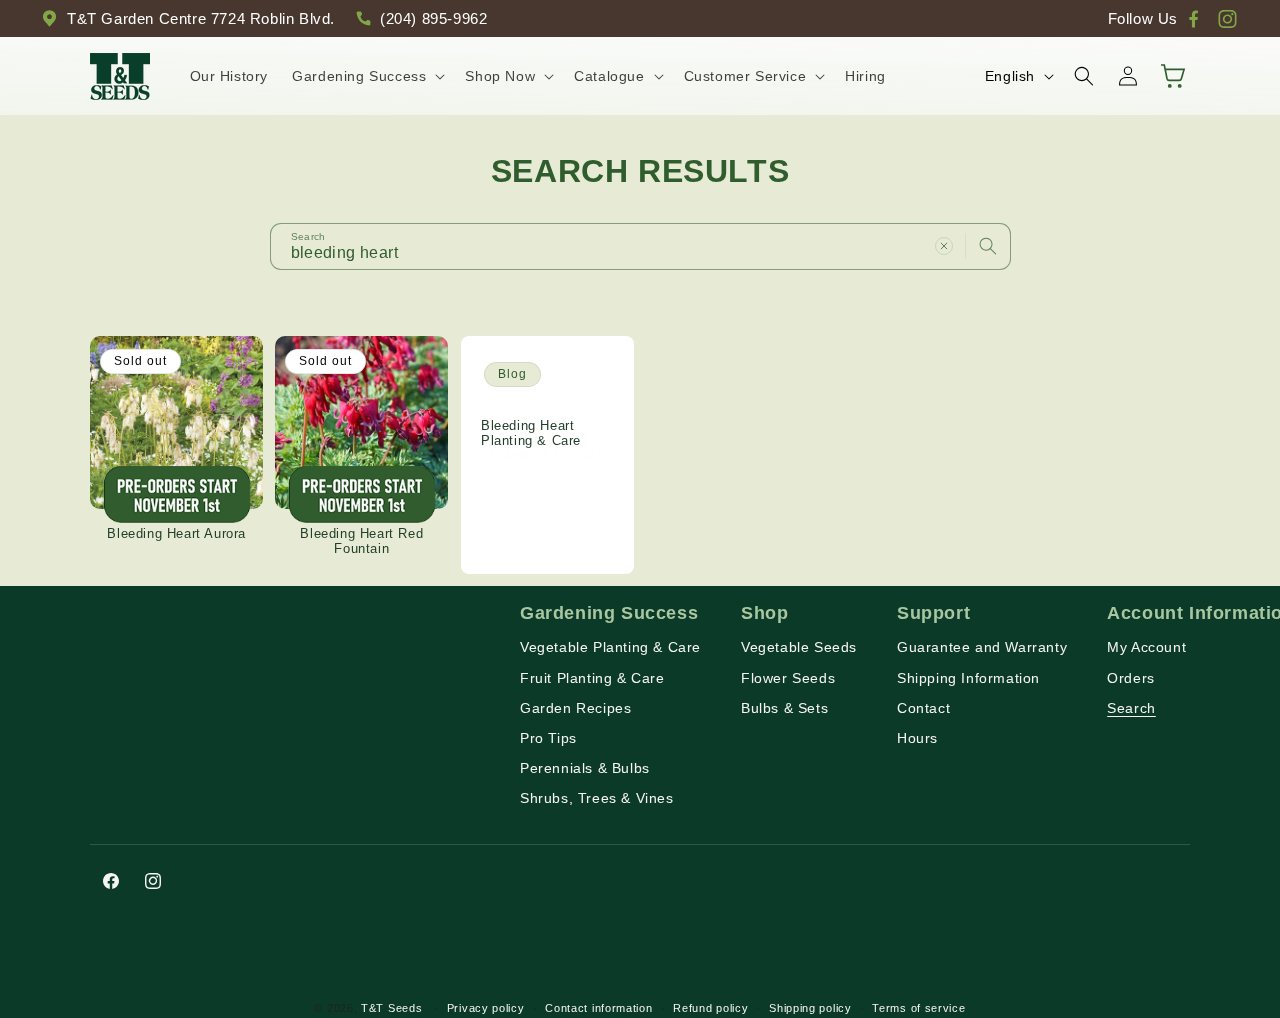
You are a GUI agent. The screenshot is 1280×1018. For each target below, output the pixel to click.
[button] (366, 76)
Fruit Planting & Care (592, 677)
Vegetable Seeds (799, 647)
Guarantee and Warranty (982, 647)
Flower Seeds (788, 677)
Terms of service (918, 1007)
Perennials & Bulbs (585, 768)
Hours (917, 738)
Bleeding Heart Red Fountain (361, 541)
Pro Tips (548, 738)
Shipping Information (968, 677)
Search (1131, 707)
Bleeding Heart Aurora (176, 533)
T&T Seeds (391, 1008)
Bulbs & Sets (784, 707)
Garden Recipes (575, 707)
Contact (923, 707)
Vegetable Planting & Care (610, 647)
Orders (1131, 677)
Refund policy (710, 1007)
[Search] (988, 246)
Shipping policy (810, 1007)
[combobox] (640, 246)
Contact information (598, 1007)
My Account (1146, 647)
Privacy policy (486, 1007)
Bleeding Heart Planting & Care (531, 432)
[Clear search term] (944, 246)
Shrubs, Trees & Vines (597, 798)
